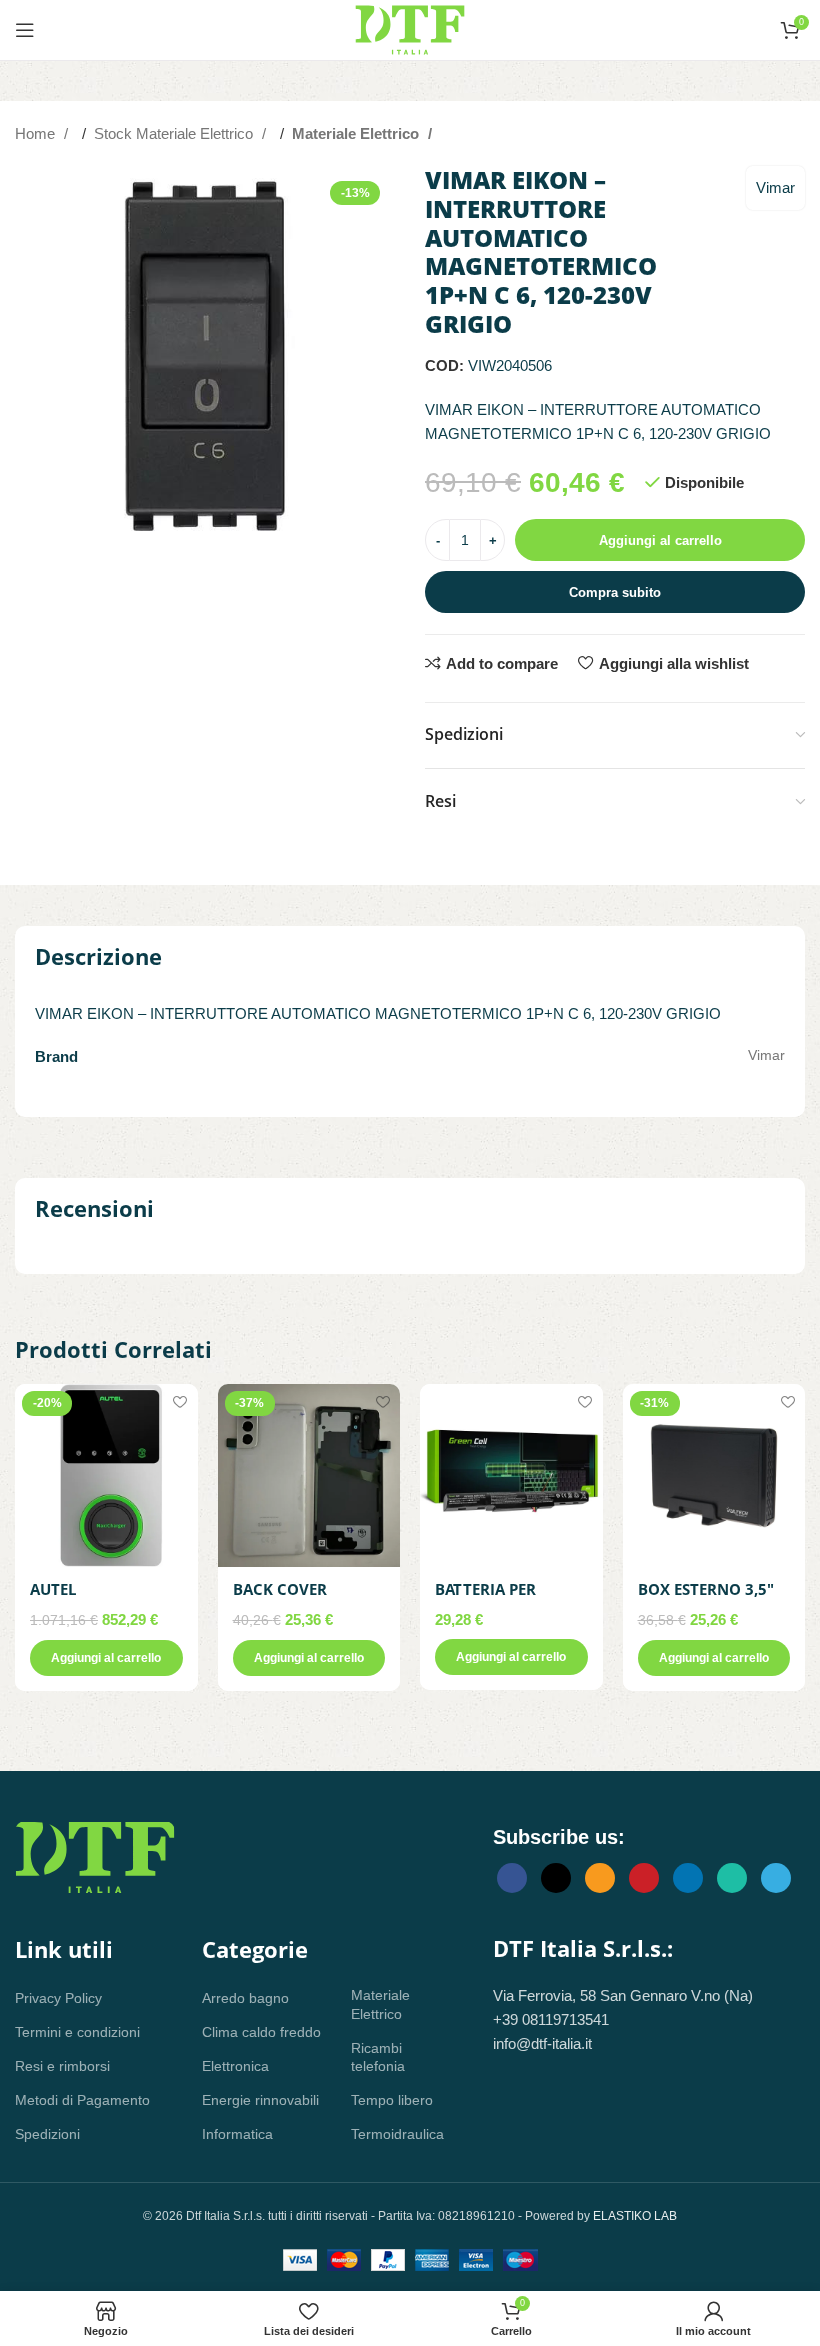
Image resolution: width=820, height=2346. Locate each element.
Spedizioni (47, 2134)
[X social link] (556, 1878)
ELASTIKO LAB (635, 2216)
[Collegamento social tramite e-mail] (600, 1878)
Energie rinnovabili (260, 2100)
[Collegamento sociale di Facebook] (512, 1878)
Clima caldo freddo (261, 2032)
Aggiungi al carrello (660, 540)
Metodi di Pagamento (82, 2100)
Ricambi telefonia (378, 2057)
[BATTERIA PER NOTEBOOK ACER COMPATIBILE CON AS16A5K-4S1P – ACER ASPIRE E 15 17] (511, 1475)
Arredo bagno (245, 1998)
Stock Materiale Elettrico (175, 133)
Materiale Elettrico (357, 133)
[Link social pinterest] (644, 1878)
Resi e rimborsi (62, 2066)
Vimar (775, 187)
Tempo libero (392, 2100)
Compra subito (615, 592)
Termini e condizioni (77, 2032)
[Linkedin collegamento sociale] (688, 1878)
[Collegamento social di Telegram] (776, 1878)
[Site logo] (410, 28)
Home (37, 133)
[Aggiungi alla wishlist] (180, 1401)
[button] (106, 1658)
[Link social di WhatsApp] (732, 1878)
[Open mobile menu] (25, 30)
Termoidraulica (392, 2134)
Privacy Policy (58, 1998)
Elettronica (235, 2066)
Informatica (237, 2134)
